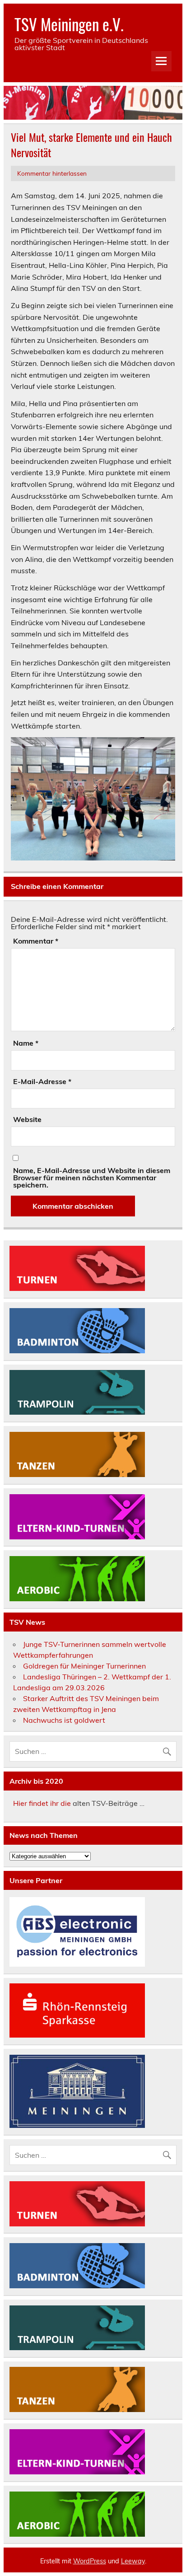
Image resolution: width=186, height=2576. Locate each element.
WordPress (90, 2561)
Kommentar (36, 941)
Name (26, 1043)
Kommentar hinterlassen (52, 173)
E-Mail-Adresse (42, 1081)
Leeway (133, 2561)
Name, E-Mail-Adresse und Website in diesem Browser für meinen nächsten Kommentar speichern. (92, 1178)
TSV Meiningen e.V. (69, 24)
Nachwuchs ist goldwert (64, 1720)
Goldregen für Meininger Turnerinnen (84, 1666)
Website (27, 1119)
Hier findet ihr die (42, 1803)
